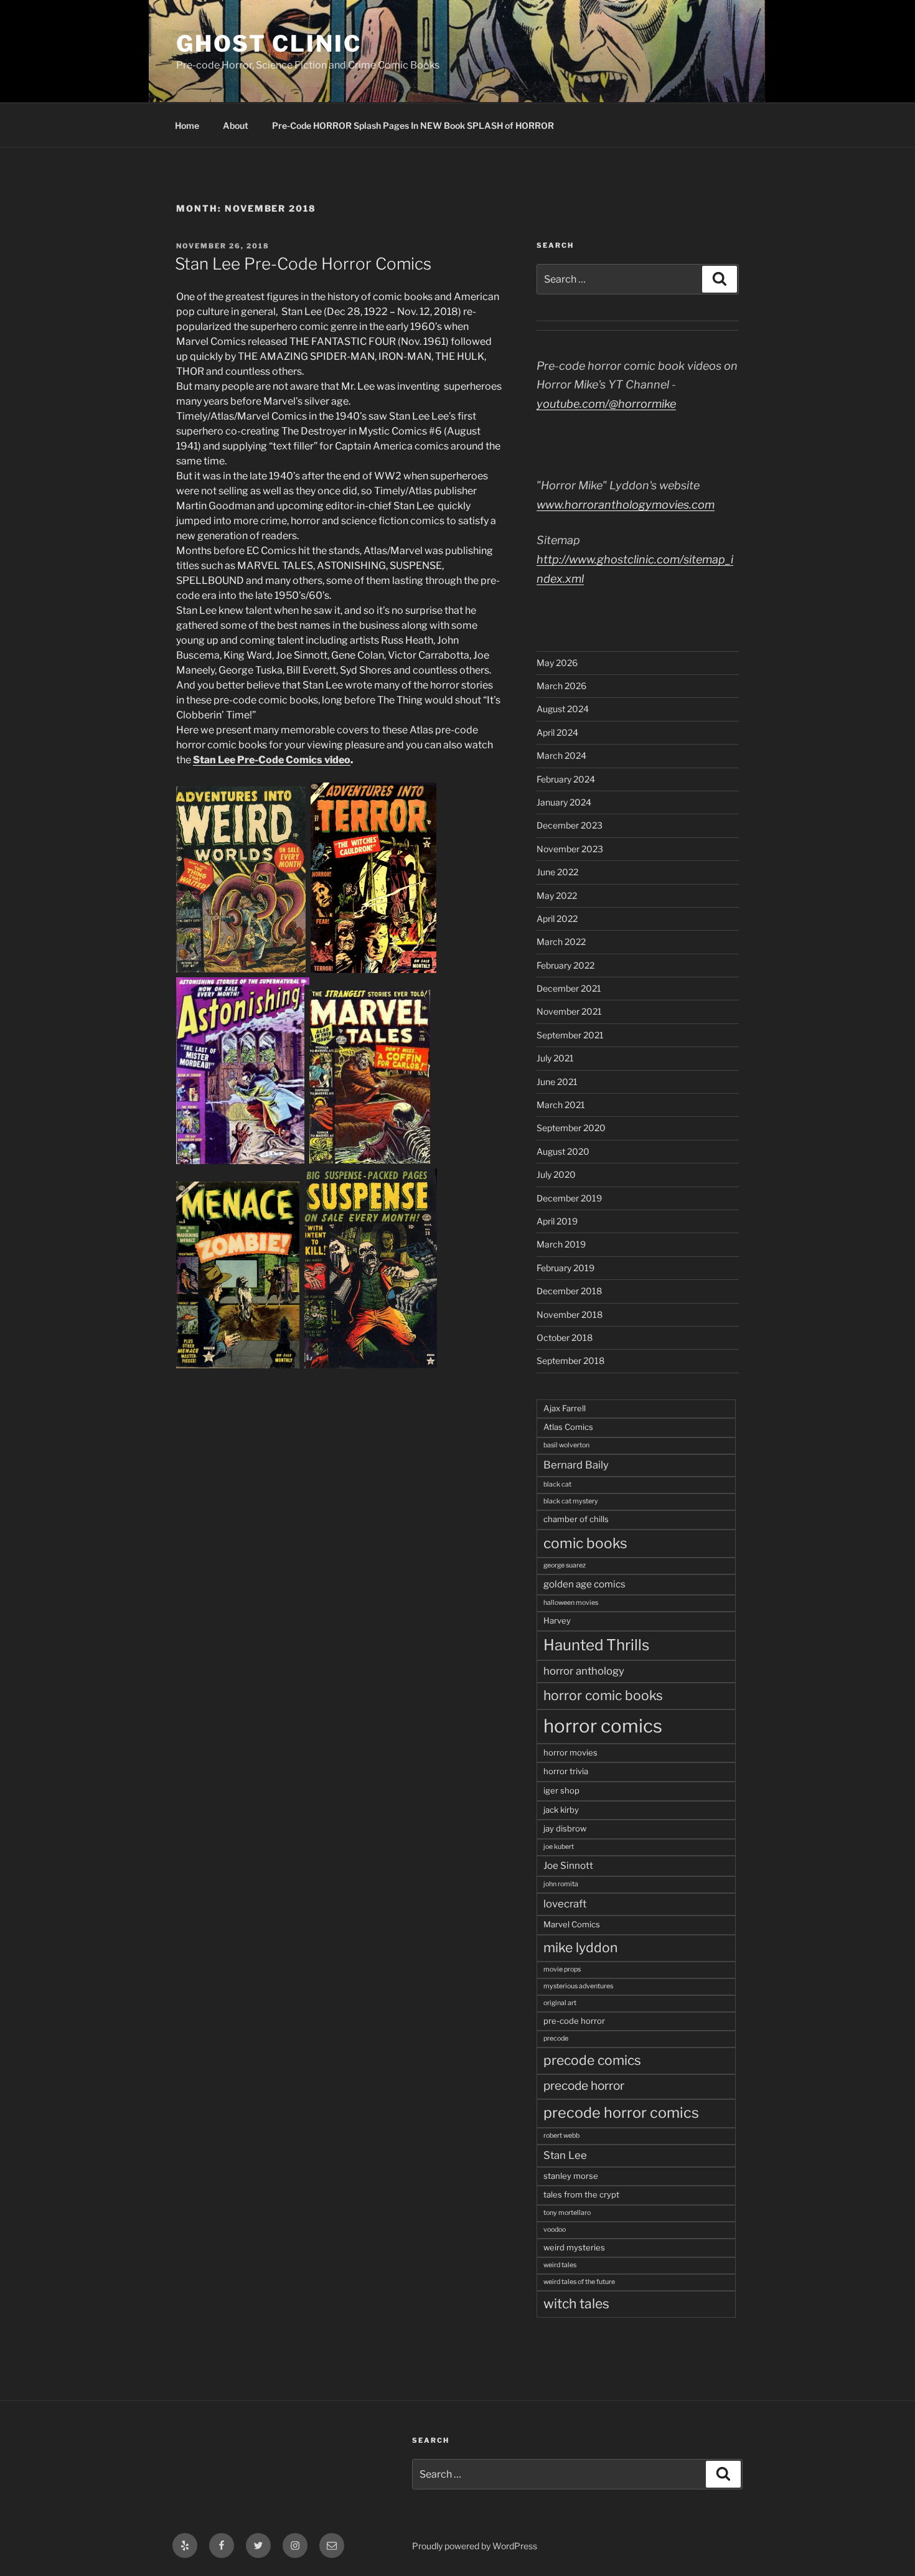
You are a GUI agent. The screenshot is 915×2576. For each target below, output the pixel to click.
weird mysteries (574, 2247)
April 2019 (557, 1221)
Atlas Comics (568, 1427)
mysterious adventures (578, 1986)
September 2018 (570, 1361)
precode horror (584, 2086)
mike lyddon (580, 1948)
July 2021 (555, 1058)
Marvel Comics (572, 1924)
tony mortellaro (567, 2213)
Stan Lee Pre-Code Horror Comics (303, 264)
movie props (562, 1969)
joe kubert (559, 1847)
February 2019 (565, 1268)
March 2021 (561, 1105)
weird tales (560, 2265)
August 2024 (563, 709)
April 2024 (557, 732)
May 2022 (557, 895)
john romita (561, 1884)
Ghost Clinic (269, 44)
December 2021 (569, 988)
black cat (557, 1484)
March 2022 (561, 942)
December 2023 (570, 825)
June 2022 (557, 872)
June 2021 (557, 1082)
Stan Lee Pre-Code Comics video (272, 760)
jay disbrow (565, 1828)
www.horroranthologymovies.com (626, 505)
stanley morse (571, 2176)
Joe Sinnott (568, 1865)
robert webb (561, 2136)
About (236, 125)
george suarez (565, 1565)
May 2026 (557, 663)
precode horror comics (621, 2113)
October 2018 (565, 1337)
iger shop (561, 1790)
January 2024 (564, 802)
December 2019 (569, 1198)
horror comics (603, 1726)
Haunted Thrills (596, 1645)
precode (556, 2038)
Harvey (557, 1620)
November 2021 (569, 1011)
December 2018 (569, 1291)
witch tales (576, 2304)
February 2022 (565, 965)
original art (560, 2003)
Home (187, 125)
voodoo (555, 2230)
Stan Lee (565, 2155)
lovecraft (565, 1904)
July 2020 (556, 1174)
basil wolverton (566, 1445)
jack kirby (561, 1810)
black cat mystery (571, 1501)
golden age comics (584, 1584)
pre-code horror (574, 2021)
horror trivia (566, 1771)
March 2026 (561, 686)
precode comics (592, 2060)
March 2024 (561, 755)
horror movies (570, 1752)
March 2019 (561, 1244)
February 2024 (566, 779)
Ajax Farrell (565, 1408)
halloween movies (571, 1603)
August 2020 (563, 1151)
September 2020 (571, 1128)
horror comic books (603, 1695)
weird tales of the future (579, 2282)
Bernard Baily (576, 1465)
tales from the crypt (581, 2194)
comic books (585, 1543)
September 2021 (570, 1035)
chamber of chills (576, 1519)
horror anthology (584, 1671)
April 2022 (557, 919)
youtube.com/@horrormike (606, 404)
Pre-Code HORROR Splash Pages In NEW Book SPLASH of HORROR (413, 125)
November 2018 (570, 1314)
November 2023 (570, 849)
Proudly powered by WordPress (475, 2546)
